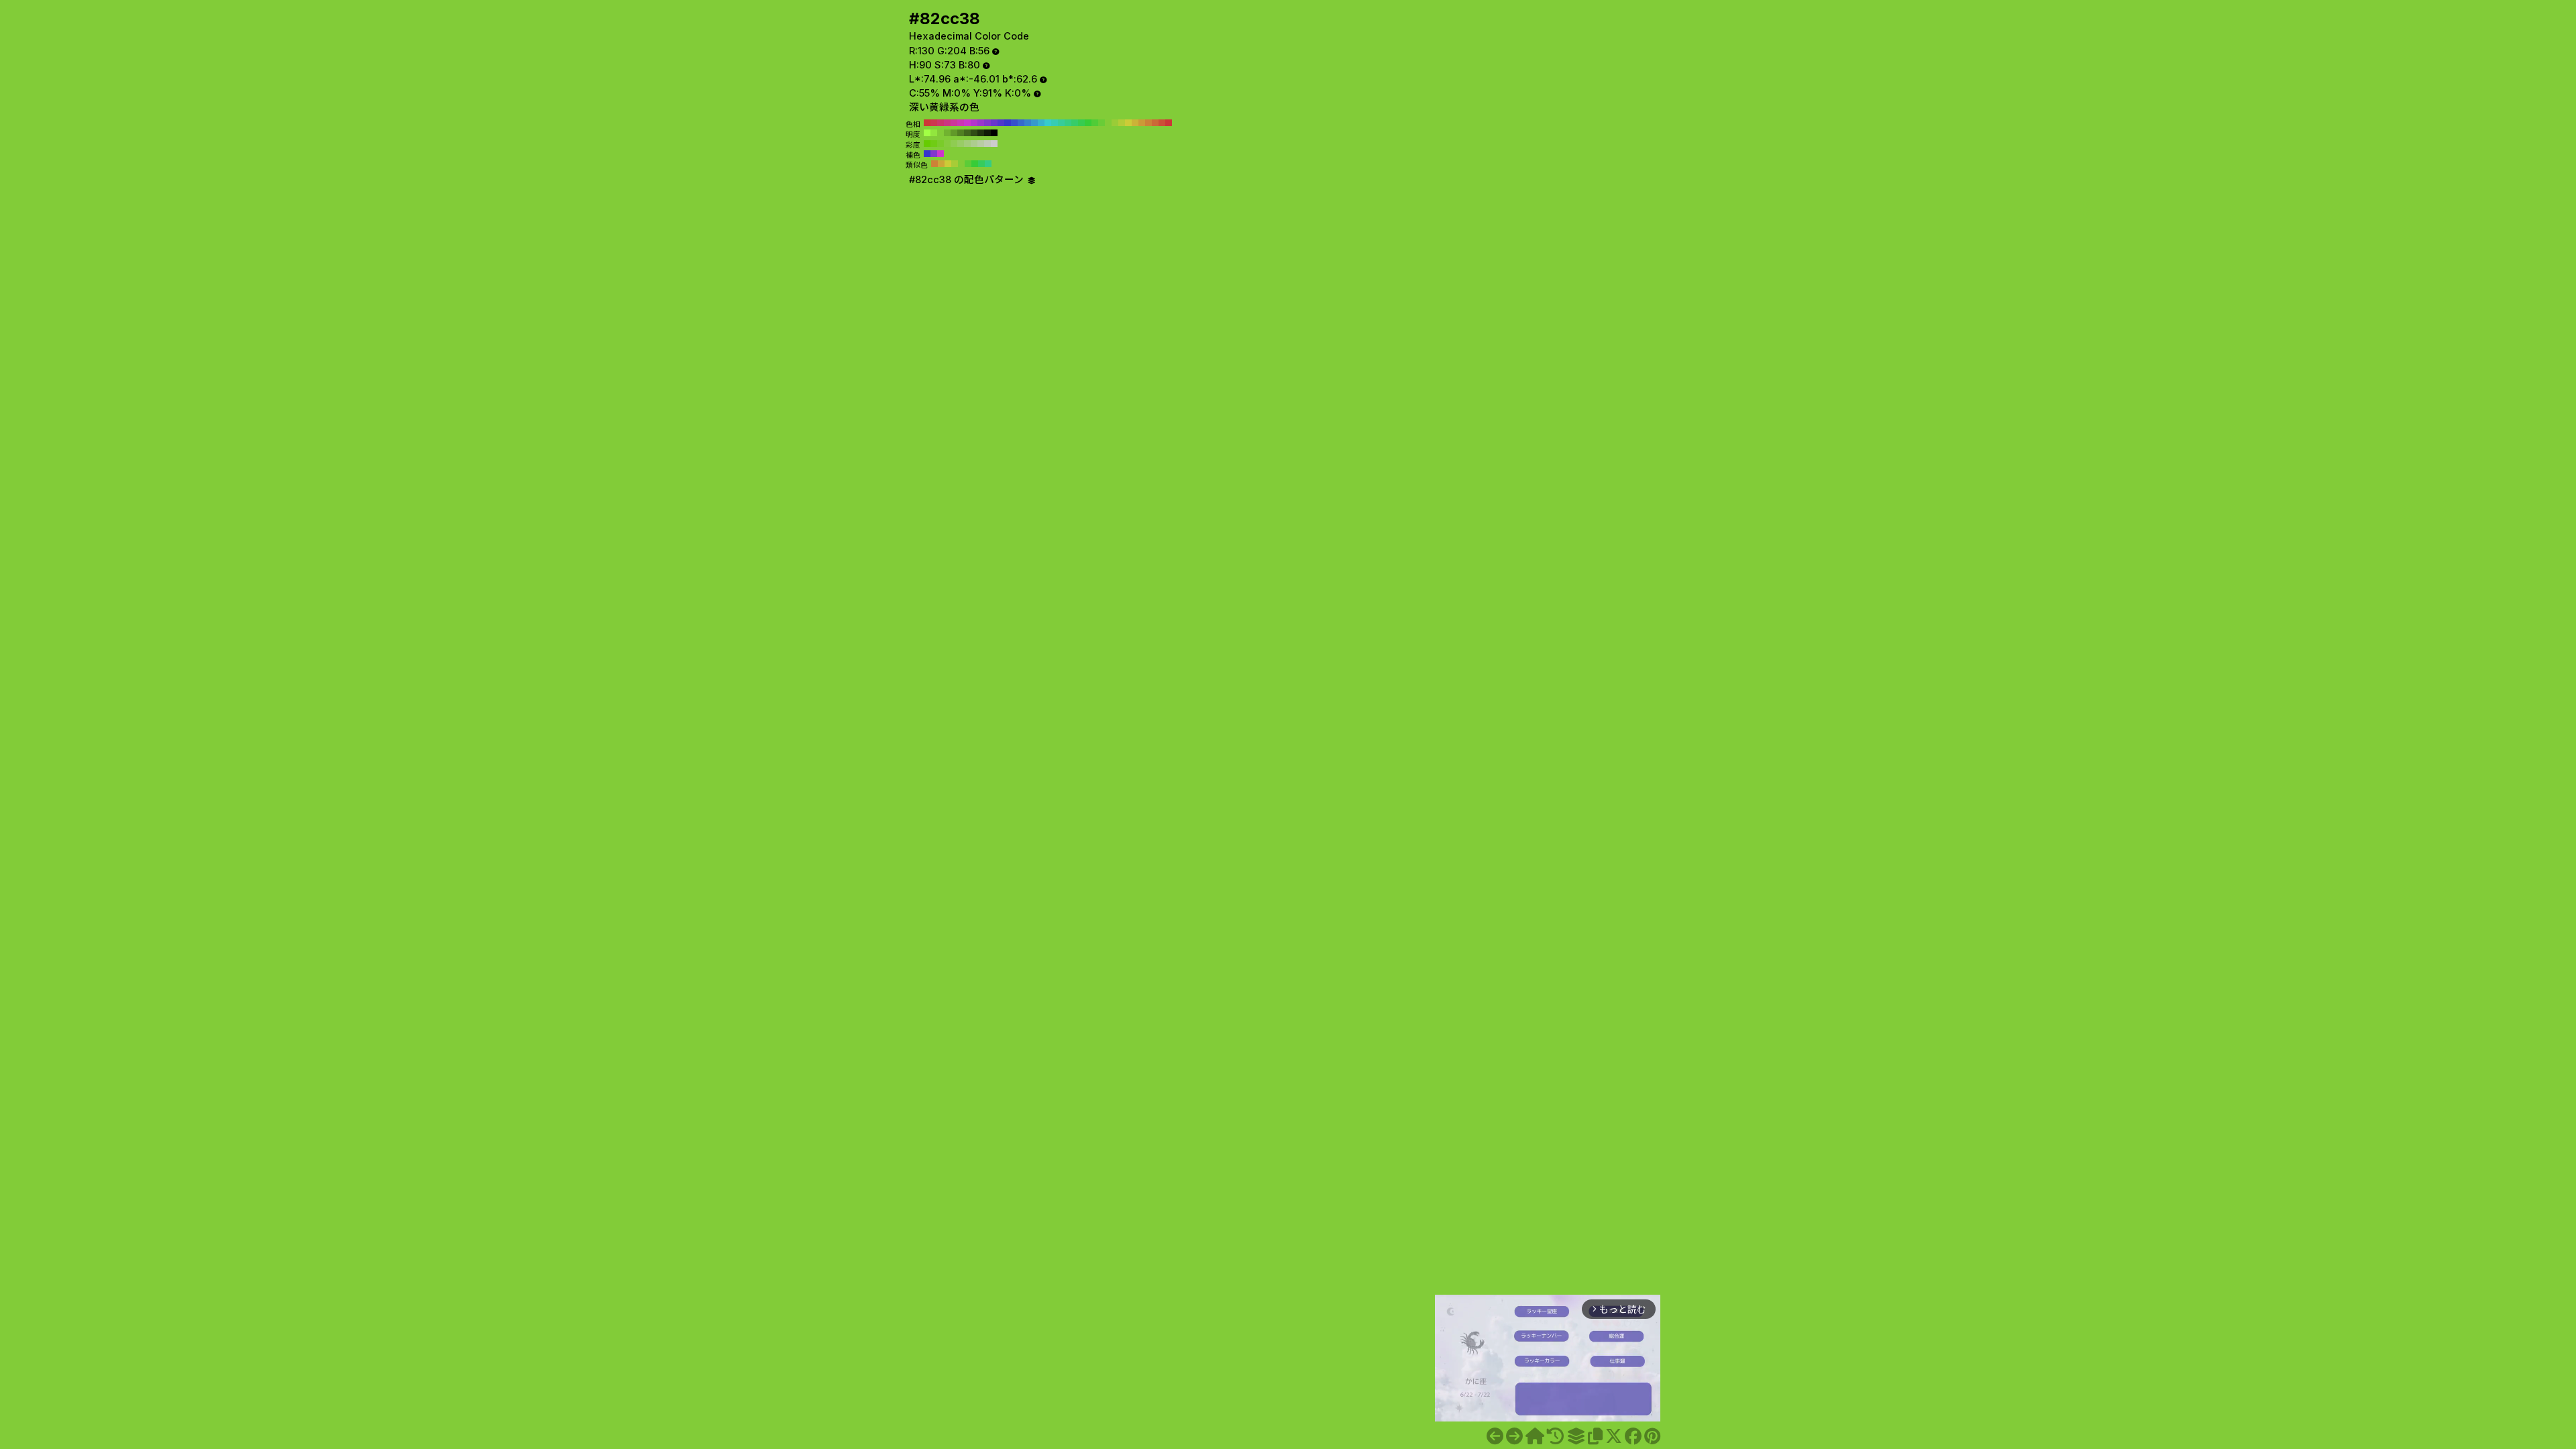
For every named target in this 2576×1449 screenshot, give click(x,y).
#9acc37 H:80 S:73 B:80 (1115, 123)
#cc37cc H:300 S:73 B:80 (967, 123)
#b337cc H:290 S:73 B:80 (974, 123)
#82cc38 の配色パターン (968, 180)
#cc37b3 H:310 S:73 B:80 (961, 123)
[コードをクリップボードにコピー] (1595, 1436)
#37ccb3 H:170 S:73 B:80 (1055, 123)
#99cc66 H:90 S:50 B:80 (961, 144)
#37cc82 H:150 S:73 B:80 (1068, 123)
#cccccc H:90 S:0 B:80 (994, 144)
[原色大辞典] (1535, 1436)
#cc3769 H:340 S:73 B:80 (941, 123)
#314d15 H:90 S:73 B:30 (974, 133)
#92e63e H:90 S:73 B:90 (934, 133)
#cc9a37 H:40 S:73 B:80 (1142, 123)
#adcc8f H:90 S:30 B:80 (974, 144)
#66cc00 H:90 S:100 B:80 (927, 144)
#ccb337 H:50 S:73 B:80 (1135, 123)
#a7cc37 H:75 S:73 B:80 (955, 164)
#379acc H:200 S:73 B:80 (1034, 123)
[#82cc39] (1514, 1436)
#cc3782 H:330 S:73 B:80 (947, 123)
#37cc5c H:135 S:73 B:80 (981, 164)
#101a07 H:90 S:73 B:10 (987, 133)
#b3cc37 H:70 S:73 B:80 (1122, 123)
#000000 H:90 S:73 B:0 (994, 133)
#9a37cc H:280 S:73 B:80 (981, 123)
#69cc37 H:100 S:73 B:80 (1102, 123)
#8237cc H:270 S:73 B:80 (987, 123)
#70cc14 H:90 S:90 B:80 (934, 144)
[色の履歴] (1555, 1436)
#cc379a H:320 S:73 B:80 (954, 123)
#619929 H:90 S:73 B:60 (954, 133)
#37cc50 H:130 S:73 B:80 (1081, 123)
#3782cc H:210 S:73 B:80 (1028, 123)
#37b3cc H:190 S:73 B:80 (1041, 123)
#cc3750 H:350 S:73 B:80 (934, 123)
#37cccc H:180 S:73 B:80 (1048, 123)
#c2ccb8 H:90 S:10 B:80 (987, 144)
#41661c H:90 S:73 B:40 (967, 133)
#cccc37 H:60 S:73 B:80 (1128, 123)
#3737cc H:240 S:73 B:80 (1008, 123)
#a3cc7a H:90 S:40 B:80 (967, 144)
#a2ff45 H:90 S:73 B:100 (927, 133)
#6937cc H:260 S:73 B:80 (994, 123)
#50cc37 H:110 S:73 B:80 (1095, 123)
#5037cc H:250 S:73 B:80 (1001, 123)
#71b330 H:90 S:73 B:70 (947, 133)
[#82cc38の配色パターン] (1576, 1436)
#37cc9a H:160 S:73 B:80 (1061, 123)
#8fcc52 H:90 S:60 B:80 (954, 144)
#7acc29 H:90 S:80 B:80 (941, 144)
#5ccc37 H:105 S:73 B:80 (968, 164)
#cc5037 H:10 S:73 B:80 (1162, 123)
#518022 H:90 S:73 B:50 (961, 133)
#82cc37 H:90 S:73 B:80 (1108, 123)
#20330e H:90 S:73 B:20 (981, 133)
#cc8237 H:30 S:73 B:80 (1148, 123)
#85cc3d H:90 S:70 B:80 (947, 144)
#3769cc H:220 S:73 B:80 (1021, 123)
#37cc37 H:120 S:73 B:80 (1088, 123)
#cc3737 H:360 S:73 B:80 (927, 123)
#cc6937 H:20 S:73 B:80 (1155, 123)
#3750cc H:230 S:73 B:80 (1014, 123)
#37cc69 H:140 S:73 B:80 (1075, 123)
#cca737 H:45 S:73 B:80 (941, 164)
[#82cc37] (1495, 1436)
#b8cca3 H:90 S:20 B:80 (981, 144)
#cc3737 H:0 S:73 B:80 (1169, 123)
